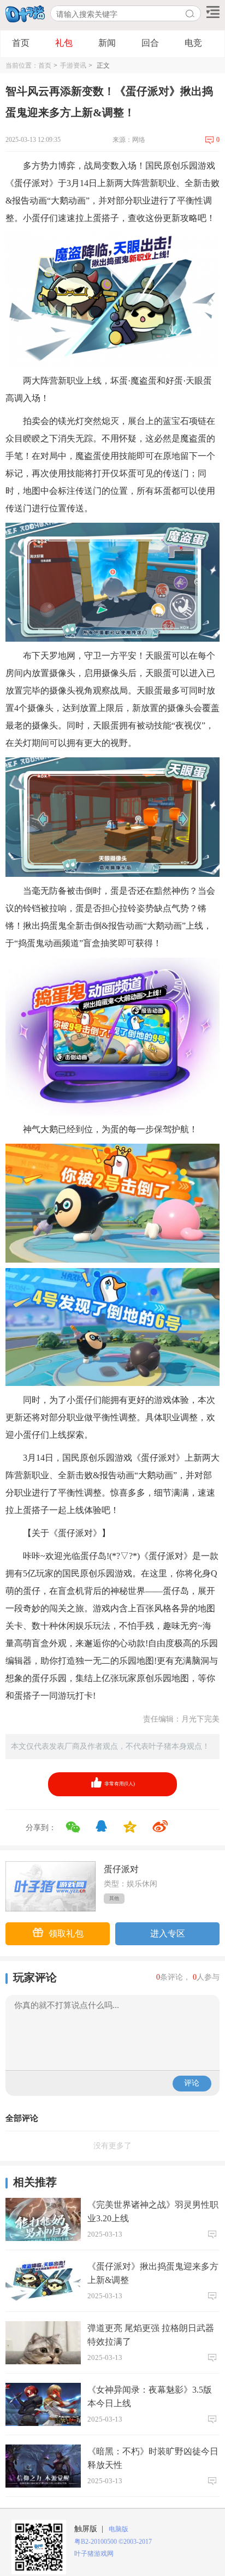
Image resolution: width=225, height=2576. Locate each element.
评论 (192, 2083)
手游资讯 (73, 65)
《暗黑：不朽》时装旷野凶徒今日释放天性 (153, 2458)
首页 (21, 43)
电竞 (193, 43)
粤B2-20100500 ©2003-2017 (113, 2542)
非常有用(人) (120, 1784)
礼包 (64, 43)
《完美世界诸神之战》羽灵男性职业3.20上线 (153, 2212)
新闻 (107, 43)
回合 (150, 43)
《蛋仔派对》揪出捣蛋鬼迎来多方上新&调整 (153, 2273)
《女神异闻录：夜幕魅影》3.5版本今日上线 (150, 2396)
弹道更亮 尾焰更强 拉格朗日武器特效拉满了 (151, 2335)
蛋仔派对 (121, 1869)
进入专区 (168, 1934)
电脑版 (117, 2529)
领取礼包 (66, 1934)
